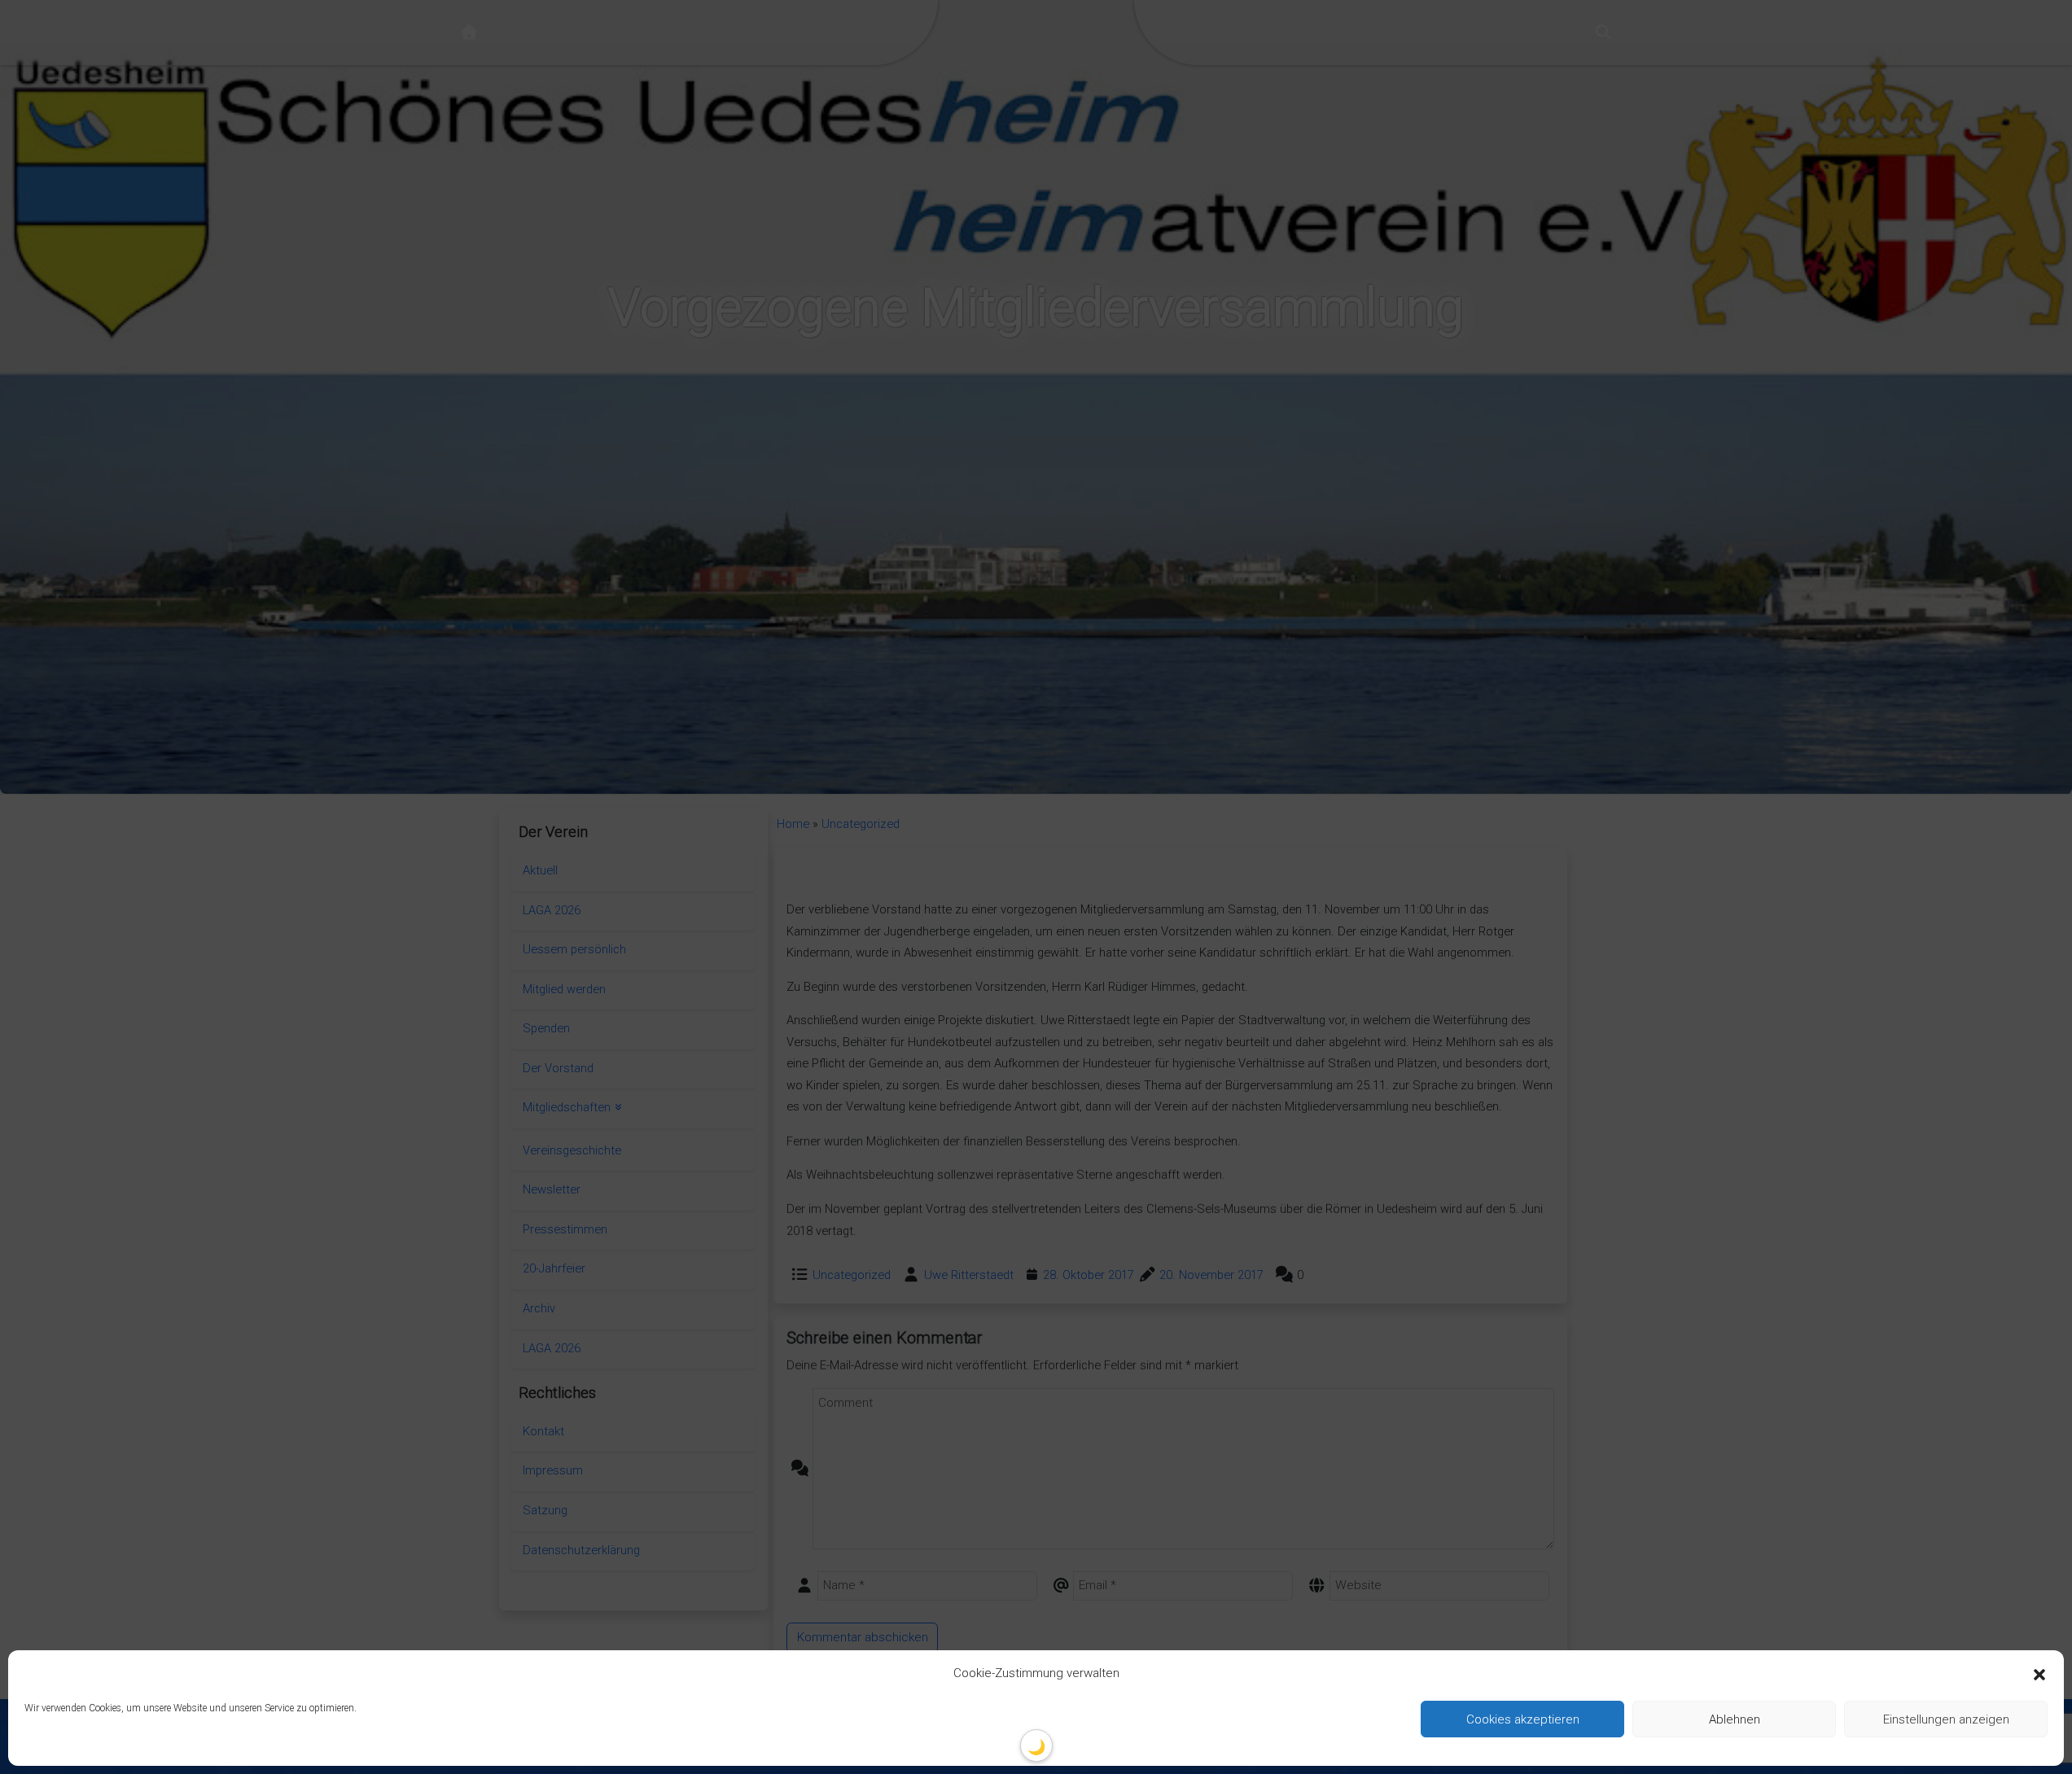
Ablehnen (1735, 1719)
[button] (2039, 1674)
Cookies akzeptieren (1523, 1719)
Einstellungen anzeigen (1946, 1719)
